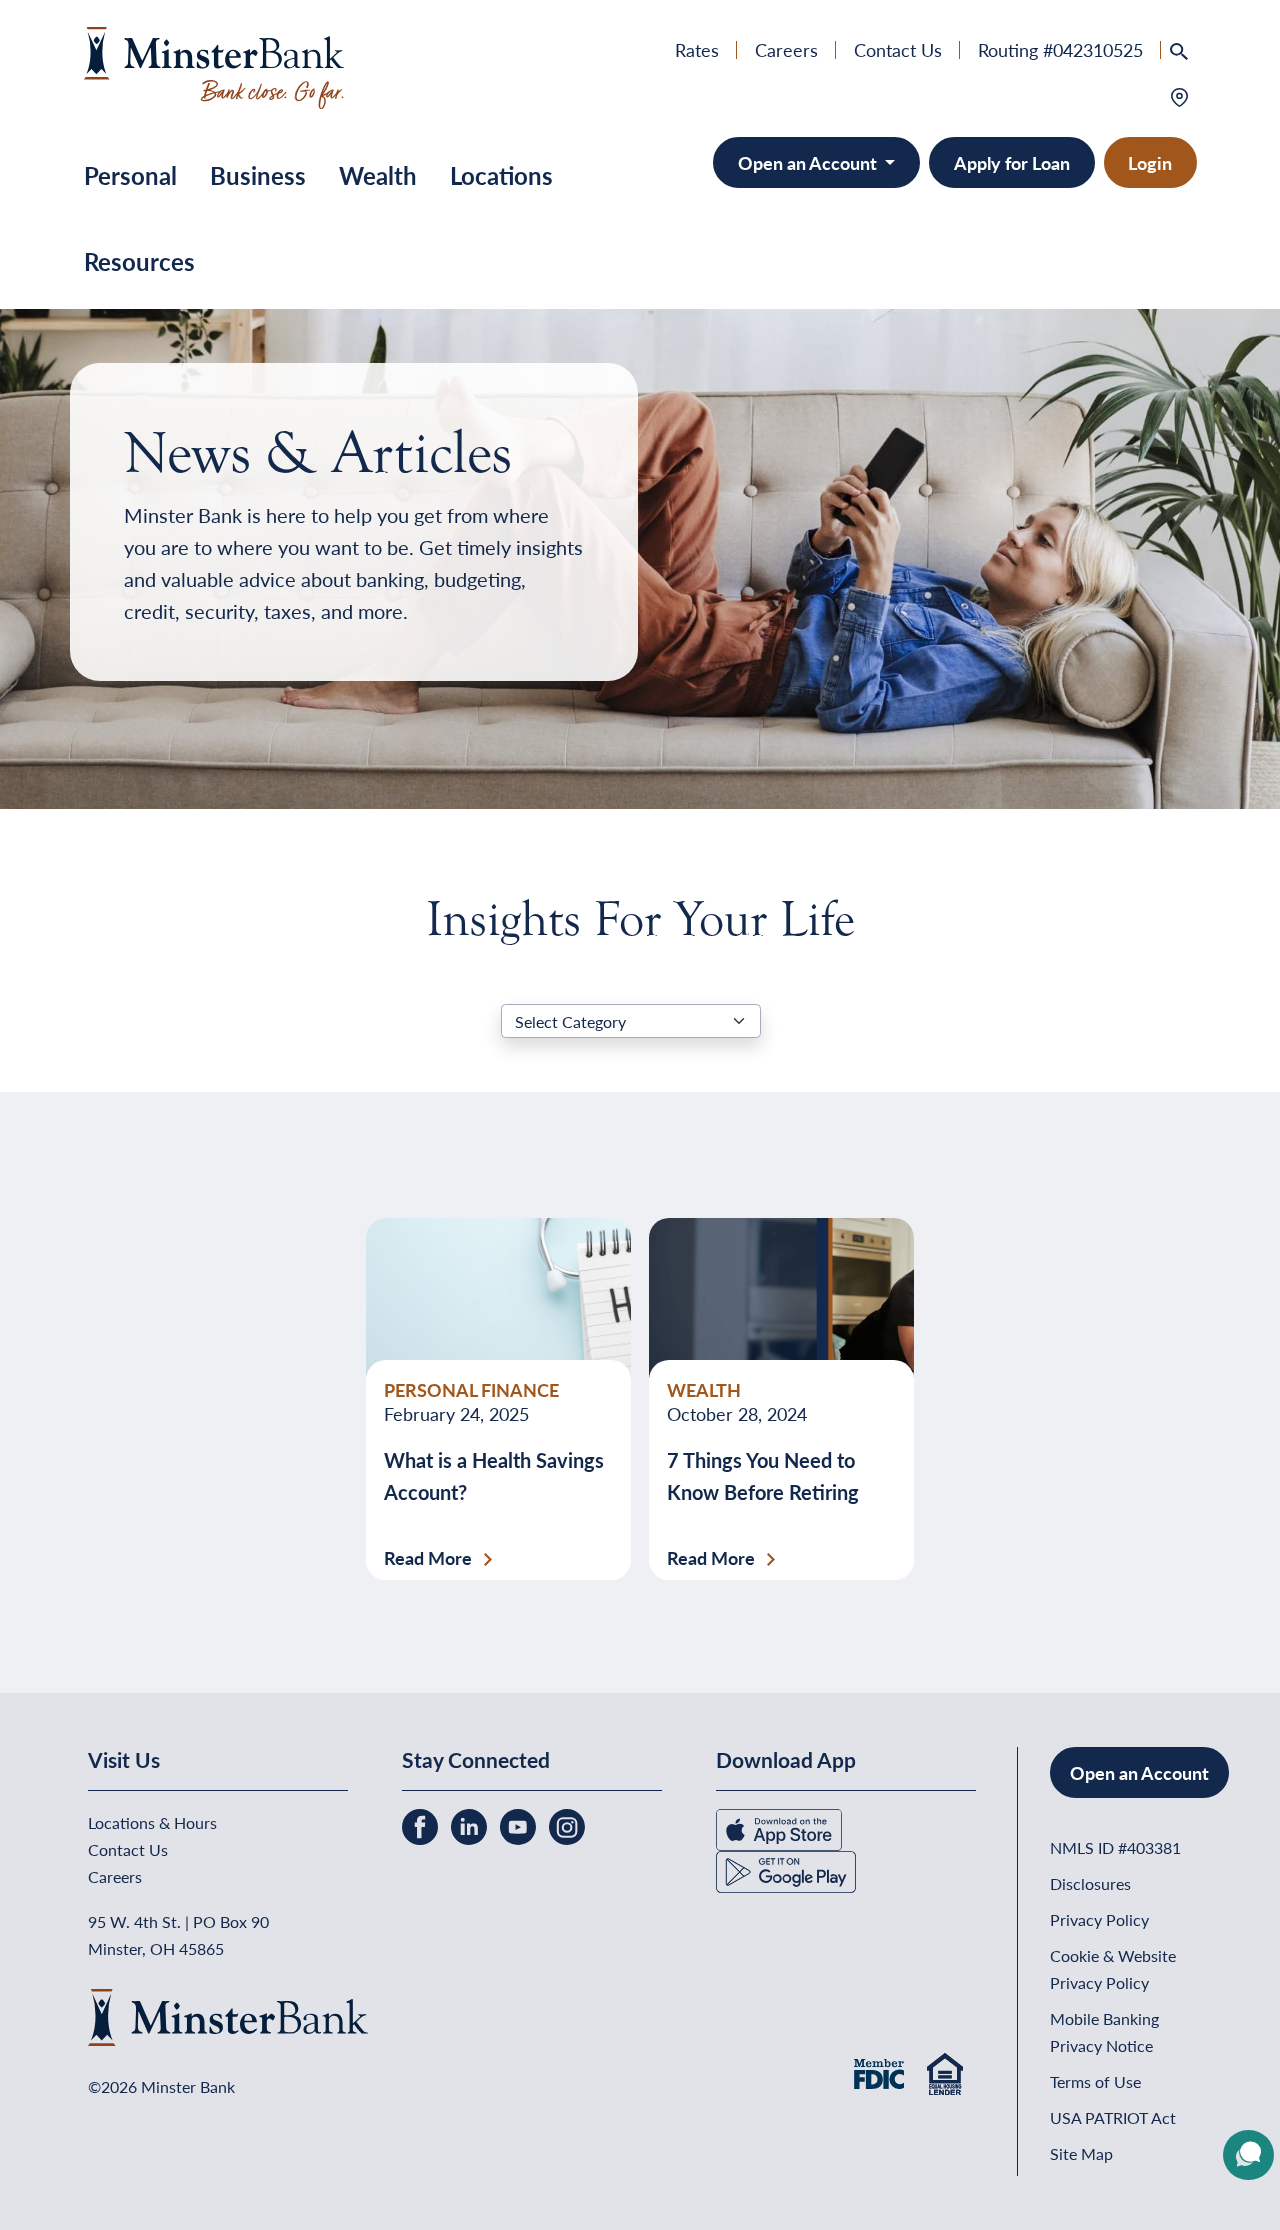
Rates (697, 49)
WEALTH (704, 1389)
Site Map (1081, 2153)
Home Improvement (869, 270)
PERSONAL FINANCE (471, 1389)
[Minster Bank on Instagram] (567, 1824)
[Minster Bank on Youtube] (520, 1824)
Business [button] (258, 175)
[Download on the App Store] (779, 1827)
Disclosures (1090, 1883)
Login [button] (1150, 162)
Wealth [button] (378, 175)
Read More (428, 1558)
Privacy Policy (1099, 1919)
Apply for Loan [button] (1012, 162)
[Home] (214, 64)
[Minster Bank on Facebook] (422, 1824)
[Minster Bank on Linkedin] (471, 1824)
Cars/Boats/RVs (853, 303)
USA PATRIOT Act (1113, 2117)
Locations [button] (501, 175)
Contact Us (898, 49)
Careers (786, 49)
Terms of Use (1095, 2081)
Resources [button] (139, 261)
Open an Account (809, 162)
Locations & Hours (152, 1822)
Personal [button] (130, 175)
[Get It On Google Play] (786, 1869)
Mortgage (828, 237)
